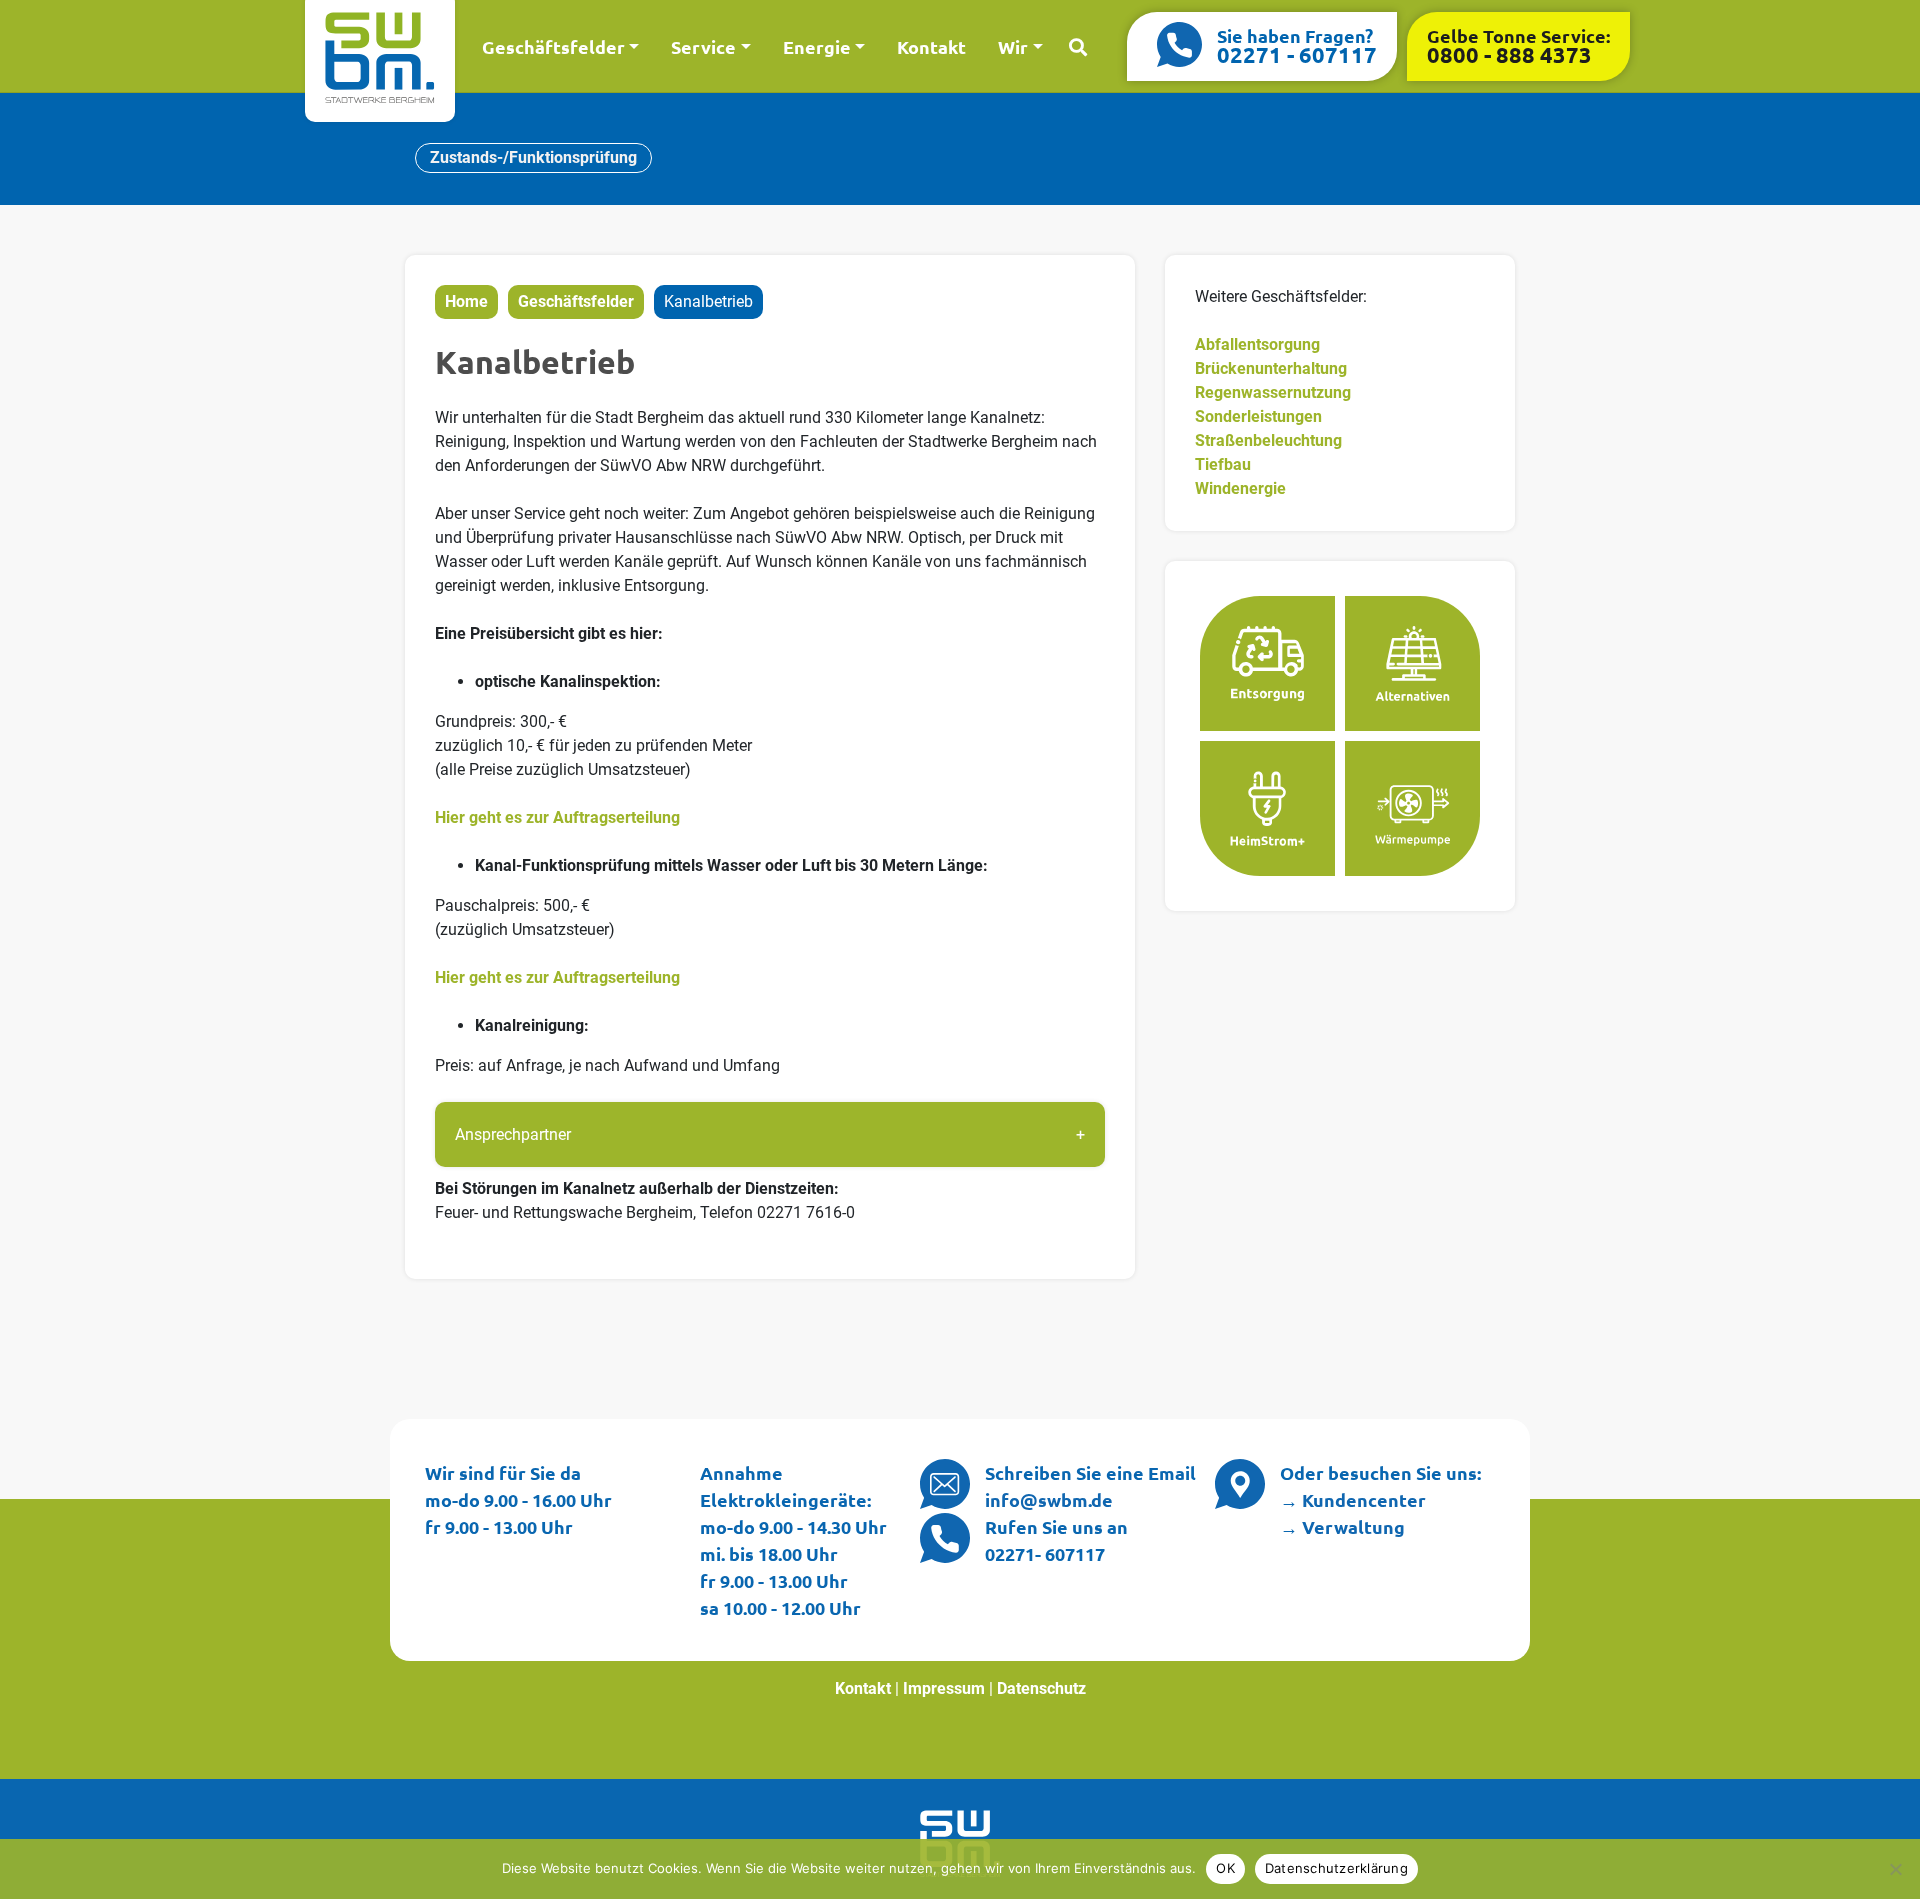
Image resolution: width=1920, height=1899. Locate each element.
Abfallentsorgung (1257, 344)
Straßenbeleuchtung (1268, 440)
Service (703, 46)
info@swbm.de (1049, 1499)
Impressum (944, 1688)
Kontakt (931, 46)
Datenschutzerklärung (1336, 1868)
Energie (817, 46)
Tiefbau (1223, 464)
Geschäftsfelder (553, 46)
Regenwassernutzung (1273, 392)
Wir (1013, 46)
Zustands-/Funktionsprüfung (533, 157)
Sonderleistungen (1258, 416)
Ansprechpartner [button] (513, 1134)
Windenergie (1240, 488)
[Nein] (1895, 1869)
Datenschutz (1041, 1688)
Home (466, 301)
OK (1225, 1868)
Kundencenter (1364, 1499)
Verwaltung (1353, 1526)
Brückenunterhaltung (1271, 368)
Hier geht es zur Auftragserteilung (557, 817)
